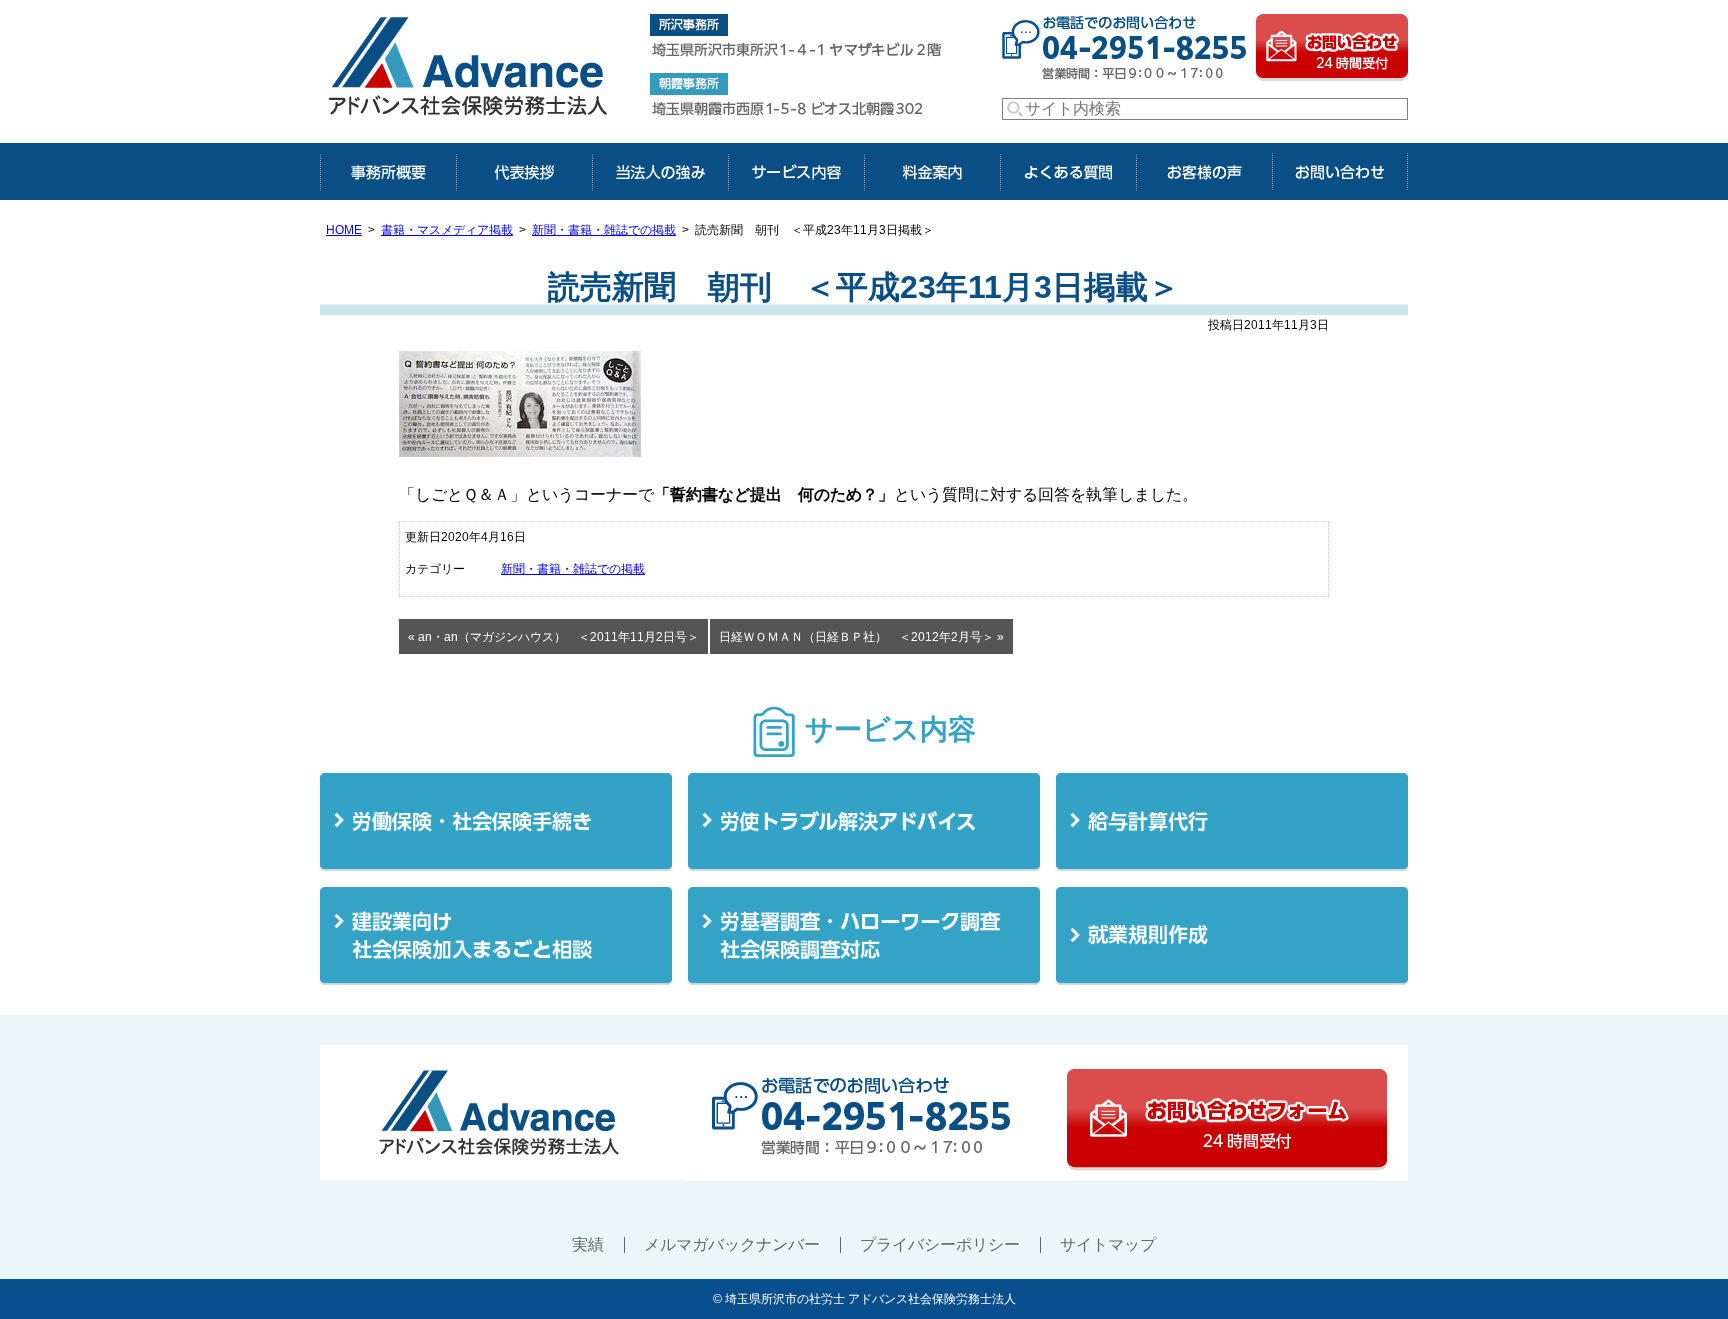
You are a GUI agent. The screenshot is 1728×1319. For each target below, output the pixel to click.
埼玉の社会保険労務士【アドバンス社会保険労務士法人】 (470, 71)
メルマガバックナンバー (732, 1244)
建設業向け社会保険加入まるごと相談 (496, 936)
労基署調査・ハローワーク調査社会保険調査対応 (864, 936)
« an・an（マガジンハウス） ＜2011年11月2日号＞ (553, 637)
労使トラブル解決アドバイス (864, 822)
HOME (344, 230)
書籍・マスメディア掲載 (447, 230)
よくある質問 (1068, 171)
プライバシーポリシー (940, 1244)
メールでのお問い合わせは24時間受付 (1332, 46)
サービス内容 (796, 171)
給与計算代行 (1232, 822)
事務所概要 (388, 171)
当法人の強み (660, 171)
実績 (588, 1244)
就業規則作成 (1232, 936)
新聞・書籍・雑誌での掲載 (604, 230)
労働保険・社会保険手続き (496, 822)
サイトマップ (1108, 1244)
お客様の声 (1204, 171)
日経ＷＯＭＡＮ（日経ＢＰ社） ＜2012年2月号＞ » (861, 637)
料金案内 (932, 171)
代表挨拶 (524, 171)
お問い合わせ (1340, 171)
